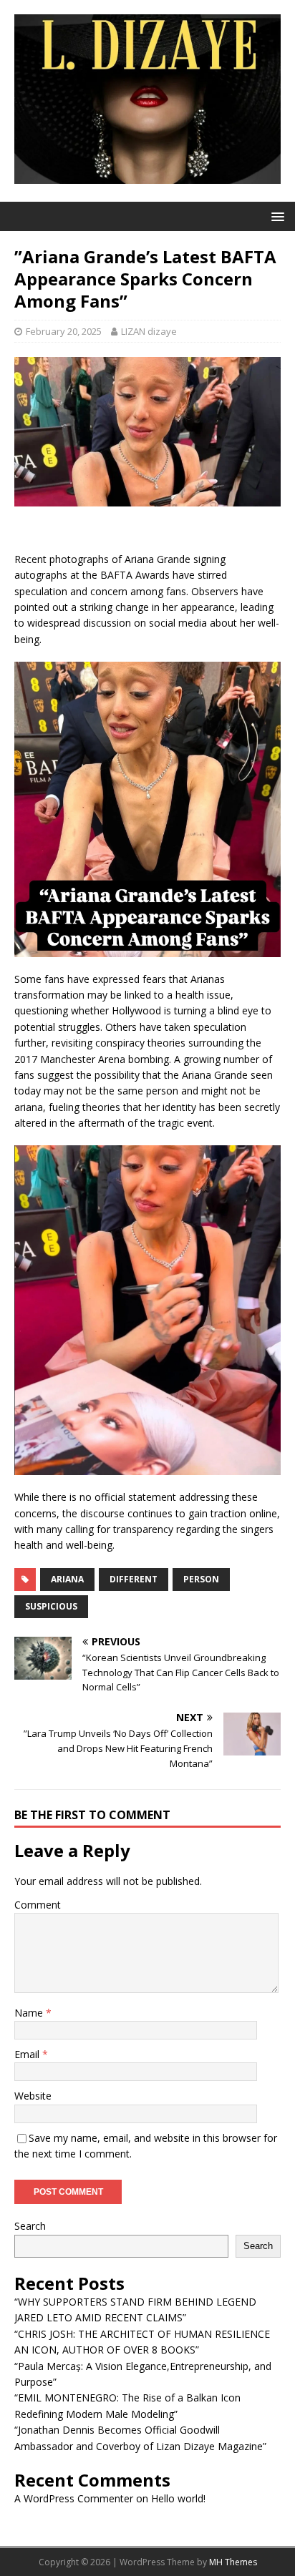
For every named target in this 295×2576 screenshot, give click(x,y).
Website (33, 2096)
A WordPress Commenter (74, 2498)
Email (28, 2054)
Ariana (67, 1579)
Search (30, 2226)
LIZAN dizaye (149, 331)
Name (30, 2013)
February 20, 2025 (64, 331)
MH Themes (233, 2562)
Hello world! (178, 2498)
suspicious (51, 1606)
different (134, 1579)
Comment (38, 1905)
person (201, 1579)
